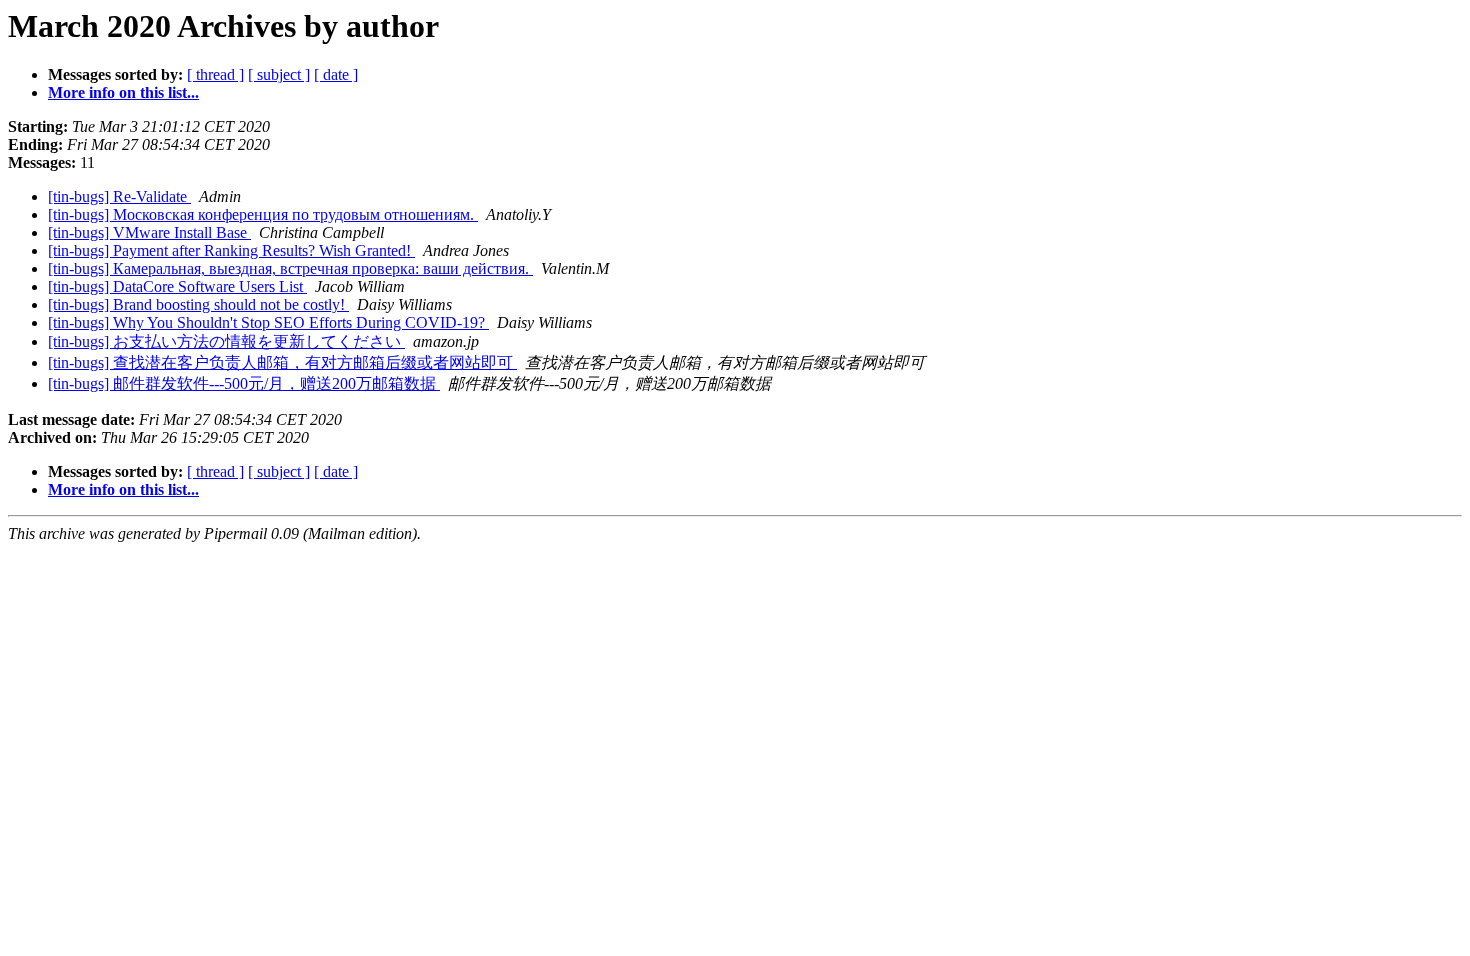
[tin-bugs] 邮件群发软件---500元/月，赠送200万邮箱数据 (244, 383)
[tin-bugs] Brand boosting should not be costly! (198, 304)
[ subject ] (279, 74)
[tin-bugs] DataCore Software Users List (177, 286)
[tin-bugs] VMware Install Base (149, 232)
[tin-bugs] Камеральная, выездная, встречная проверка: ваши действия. (290, 268)
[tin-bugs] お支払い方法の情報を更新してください (226, 341)
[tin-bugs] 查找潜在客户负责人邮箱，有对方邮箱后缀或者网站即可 (282, 362)
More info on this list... (123, 92)
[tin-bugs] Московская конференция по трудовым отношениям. (263, 214)
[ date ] (336, 74)
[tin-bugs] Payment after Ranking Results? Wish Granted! (231, 250)
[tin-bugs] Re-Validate (119, 196)
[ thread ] (215, 74)
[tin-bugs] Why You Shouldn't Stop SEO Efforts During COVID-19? (268, 322)
